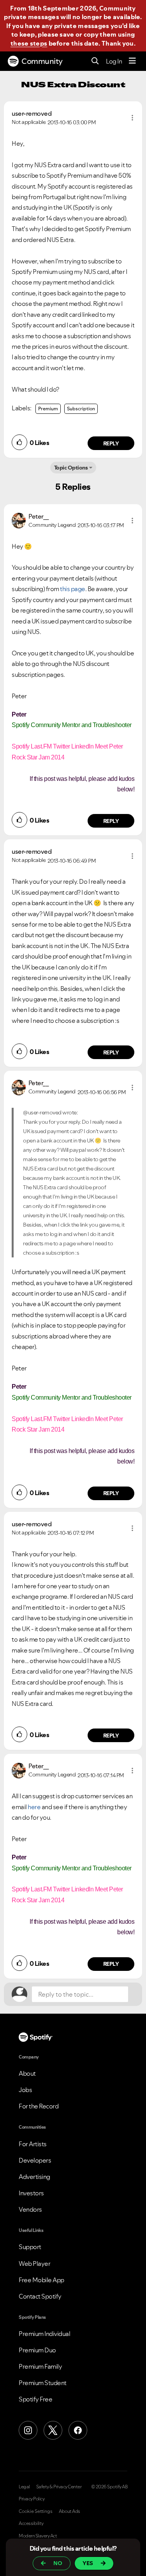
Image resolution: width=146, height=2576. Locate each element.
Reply (111, 443)
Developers (35, 2160)
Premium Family (40, 2366)
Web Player (34, 2263)
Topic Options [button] (71, 468)
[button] (132, 118)
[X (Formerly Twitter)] (53, 2430)
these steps (29, 43)
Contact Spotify (40, 2296)
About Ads (69, 2511)
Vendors (30, 2209)
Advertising (34, 2177)
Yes (88, 2563)
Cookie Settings (36, 2511)
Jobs (25, 2090)
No (58, 2563)
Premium (48, 409)
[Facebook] (78, 2430)
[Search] (95, 61)
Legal (24, 2487)
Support (30, 2247)
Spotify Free (35, 2399)
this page (73, 589)
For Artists (33, 2144)
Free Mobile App (41, 2280)
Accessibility (31, 2523)
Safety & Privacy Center (59, 2487)
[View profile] (19, 520)
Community (42, 61)
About (27, 2073)
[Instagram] (28, 2430)
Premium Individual (44, 2334)
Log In (114, 61)
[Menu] (132, 61)
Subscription (81, 409)
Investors (31, 2193)
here (34, 1807)
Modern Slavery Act (38, 2536)
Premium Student (43, 2383)
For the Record (39, 2106)
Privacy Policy (32, 2499)
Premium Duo (37, 2350)
